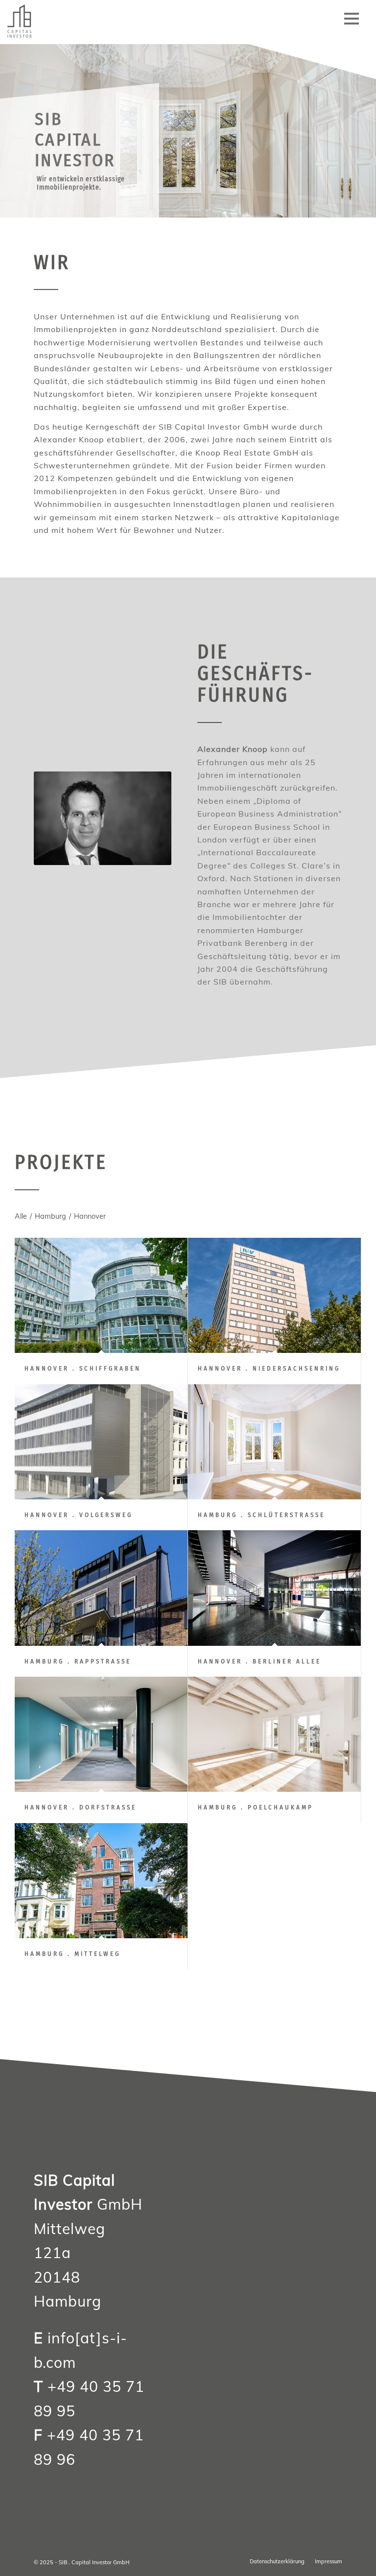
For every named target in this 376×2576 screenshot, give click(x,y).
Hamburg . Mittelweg (72, 1954)
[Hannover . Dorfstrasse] (101, 1734)
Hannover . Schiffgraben (83, 1368)
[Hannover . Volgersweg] (101, 1442)
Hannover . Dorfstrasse (81, 1807)
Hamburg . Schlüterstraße (261, 1515)
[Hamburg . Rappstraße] (101, 1588)
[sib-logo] (29, 22)
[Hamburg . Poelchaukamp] (274, 1734)
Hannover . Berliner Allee (259, 1661)
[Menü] (352, 22)
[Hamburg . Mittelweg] (101, 1881)
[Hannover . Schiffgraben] (101, 1295)
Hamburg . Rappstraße (78, 1661)
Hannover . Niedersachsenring (269, 1368)
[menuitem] (352, 22)
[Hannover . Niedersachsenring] (274, 1295)
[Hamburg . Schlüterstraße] (274, 1442)
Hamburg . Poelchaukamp (256, 1807)
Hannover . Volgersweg (79, 1515)
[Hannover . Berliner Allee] (274, 1588)
